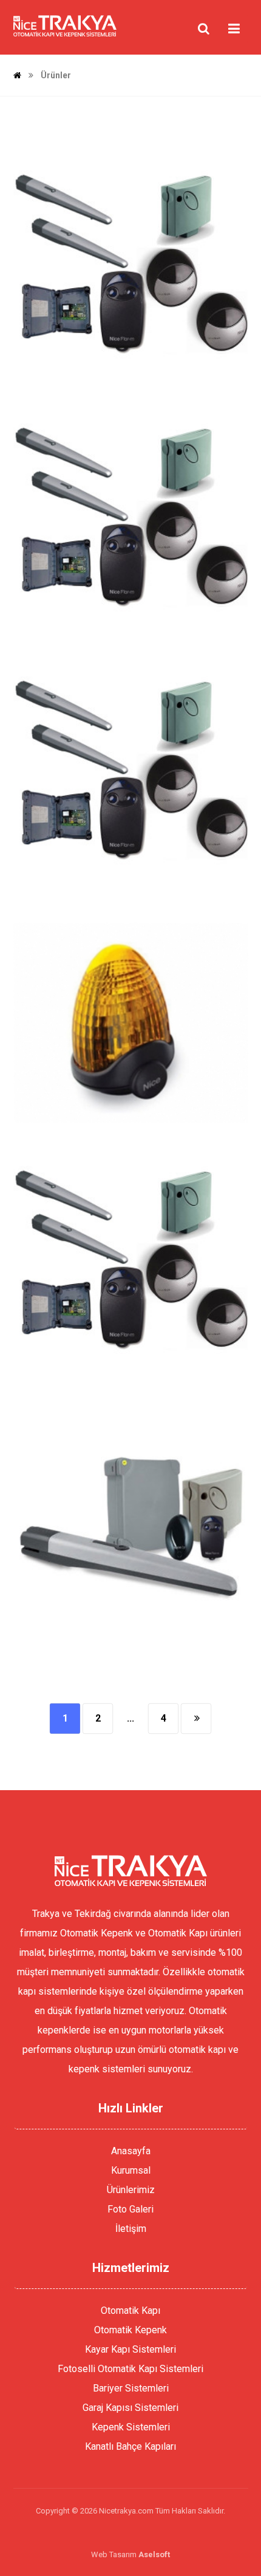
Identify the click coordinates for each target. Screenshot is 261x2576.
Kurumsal (131, 2170)
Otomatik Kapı (130, 2311)
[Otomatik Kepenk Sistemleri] (65, 26)
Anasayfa (131, 2151)
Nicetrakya (86, 371)
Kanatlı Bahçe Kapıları (130, 2446)
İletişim (131, 2229)
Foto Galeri (130, 2209)
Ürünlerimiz (131, 2190)
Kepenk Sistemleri (131, 2427)
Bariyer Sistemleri (131, 2388)
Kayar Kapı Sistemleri (130, 2349)
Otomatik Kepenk (130, 2330)
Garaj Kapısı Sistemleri (130, 2408)
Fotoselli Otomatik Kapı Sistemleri (130, 2369)
